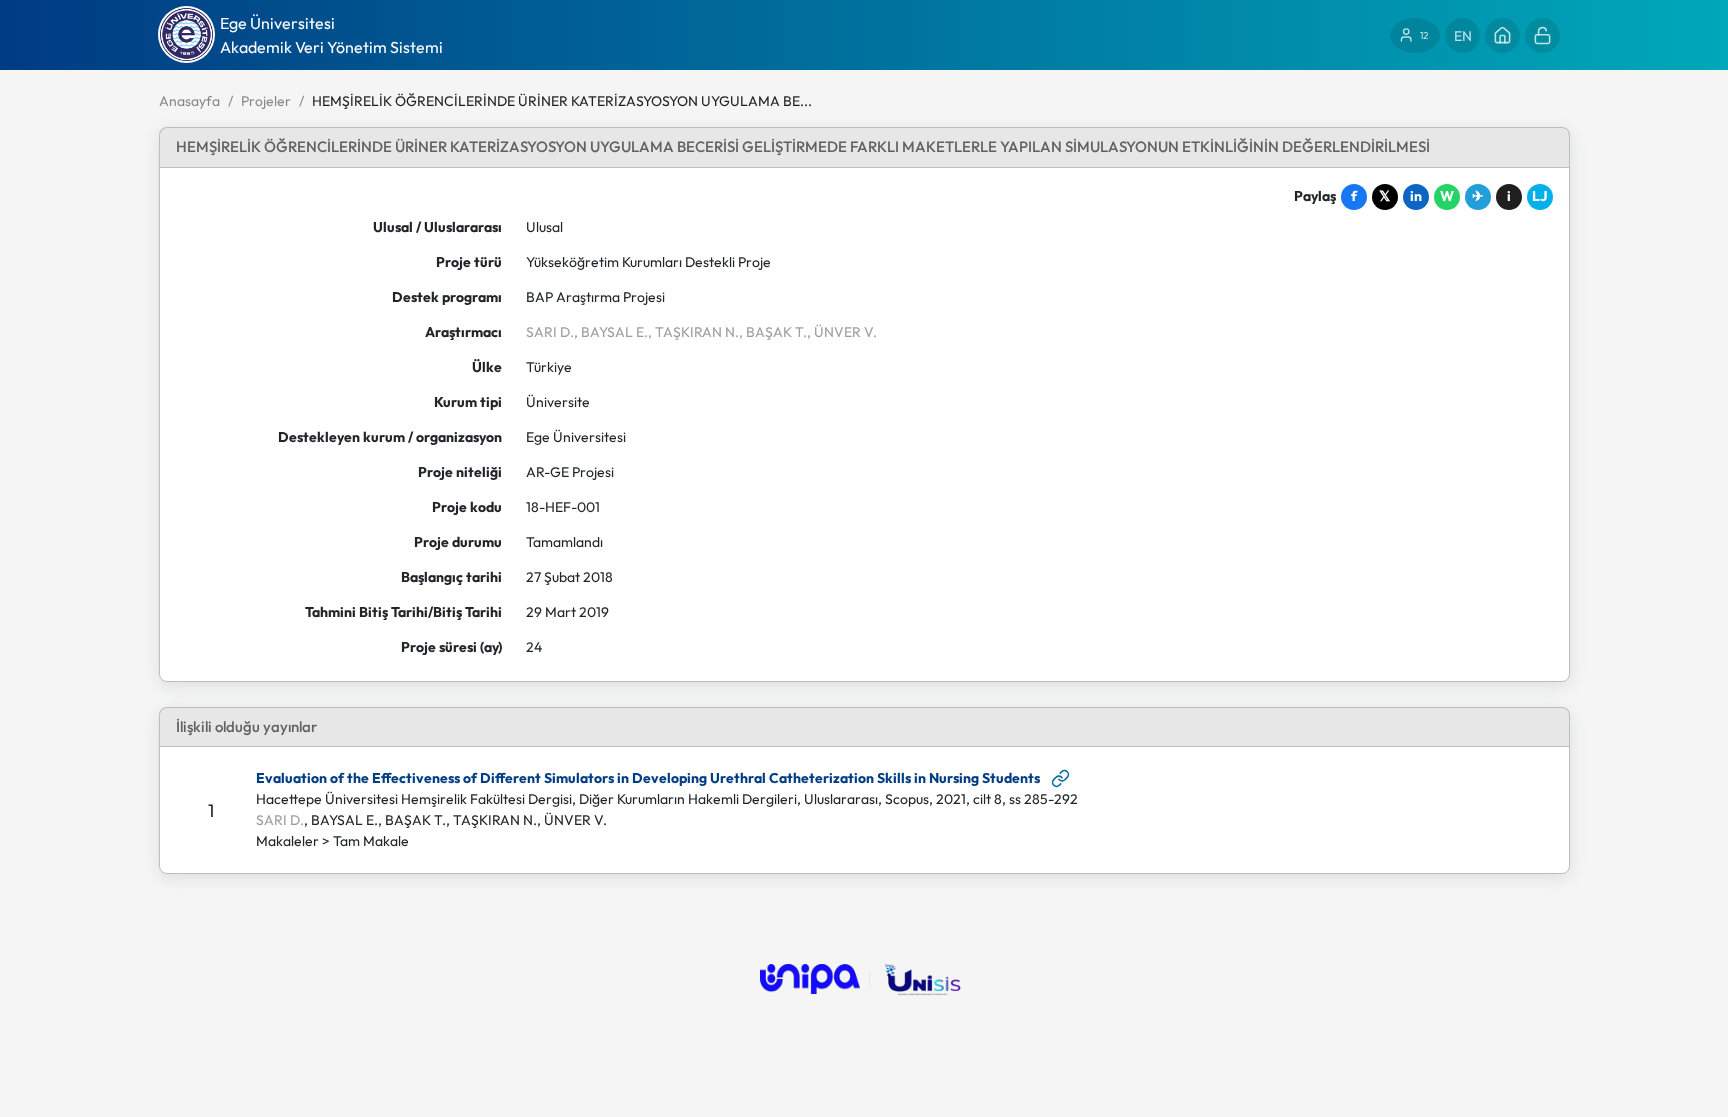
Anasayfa (189, 101)
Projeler (266, 101)
